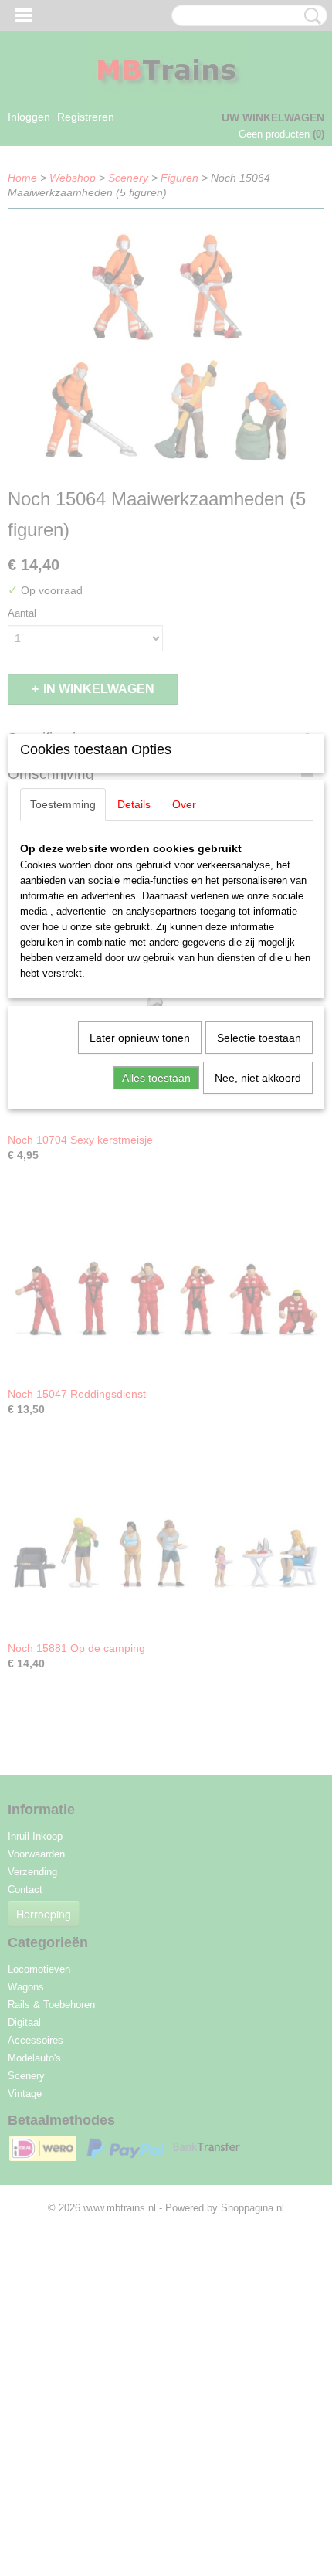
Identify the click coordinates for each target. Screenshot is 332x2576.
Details (134, 804)
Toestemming (63, 804)
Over (184, 804)
